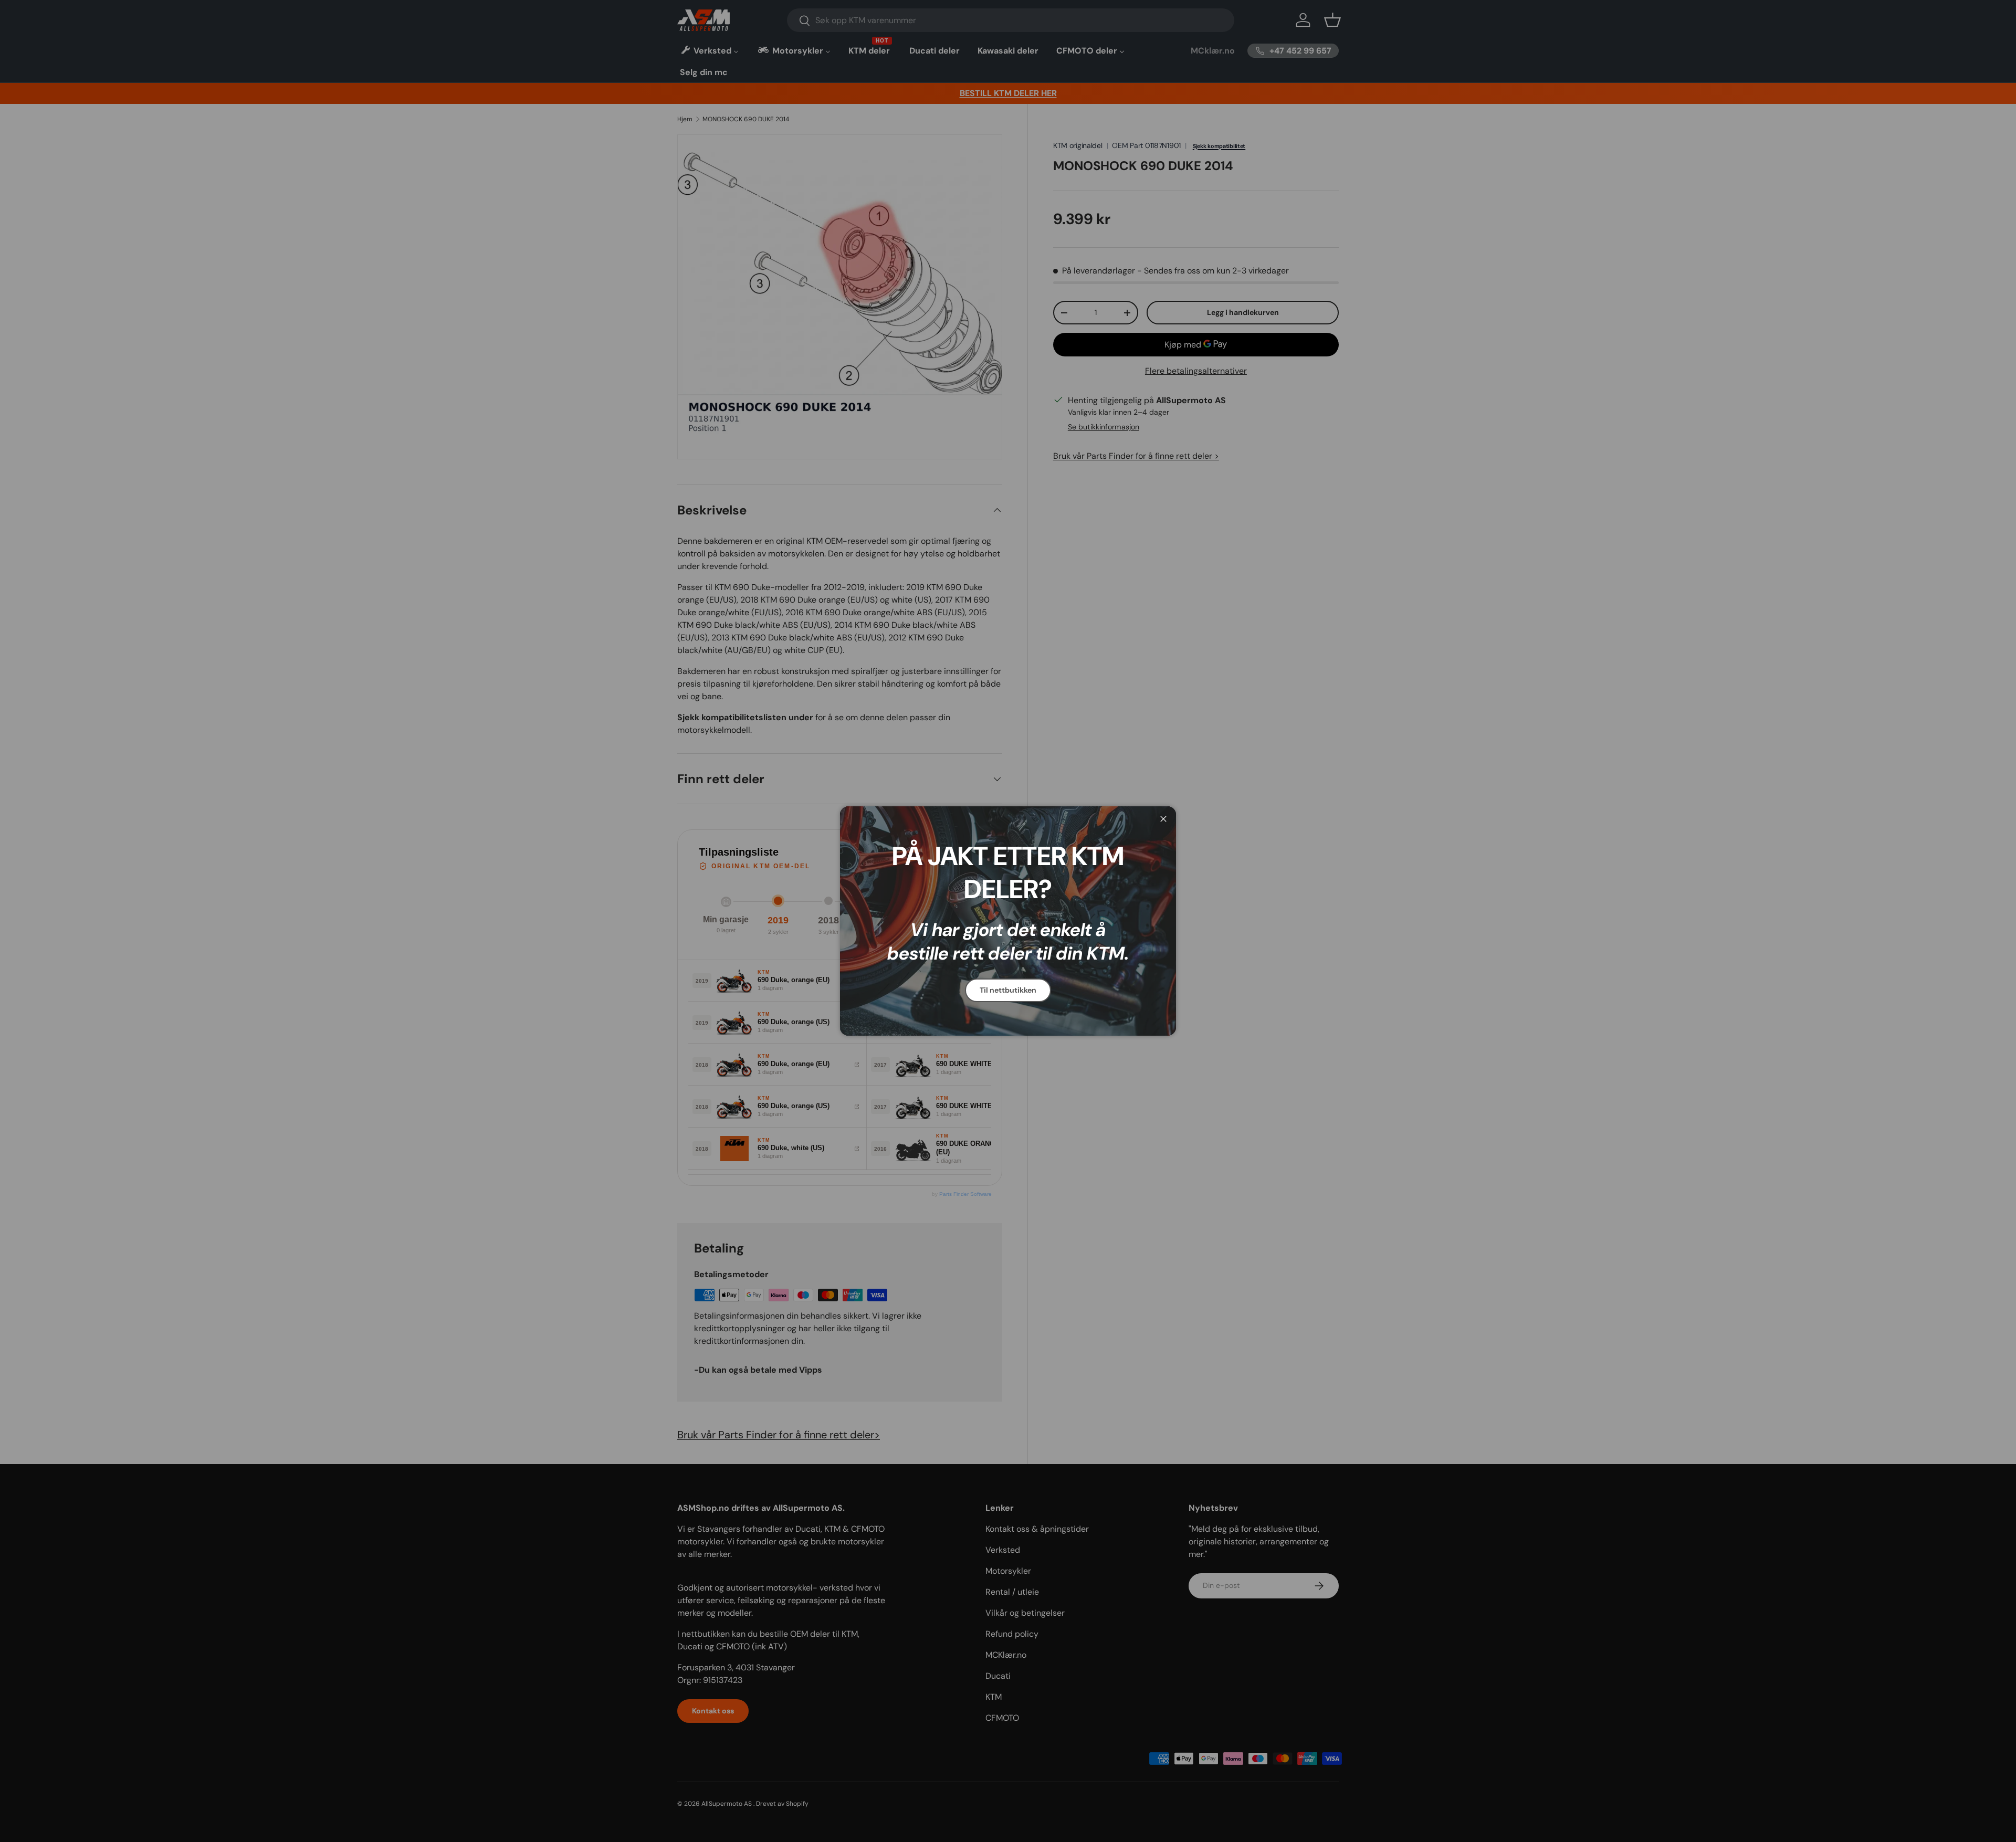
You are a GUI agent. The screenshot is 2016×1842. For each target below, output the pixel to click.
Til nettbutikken (1008, 990)
